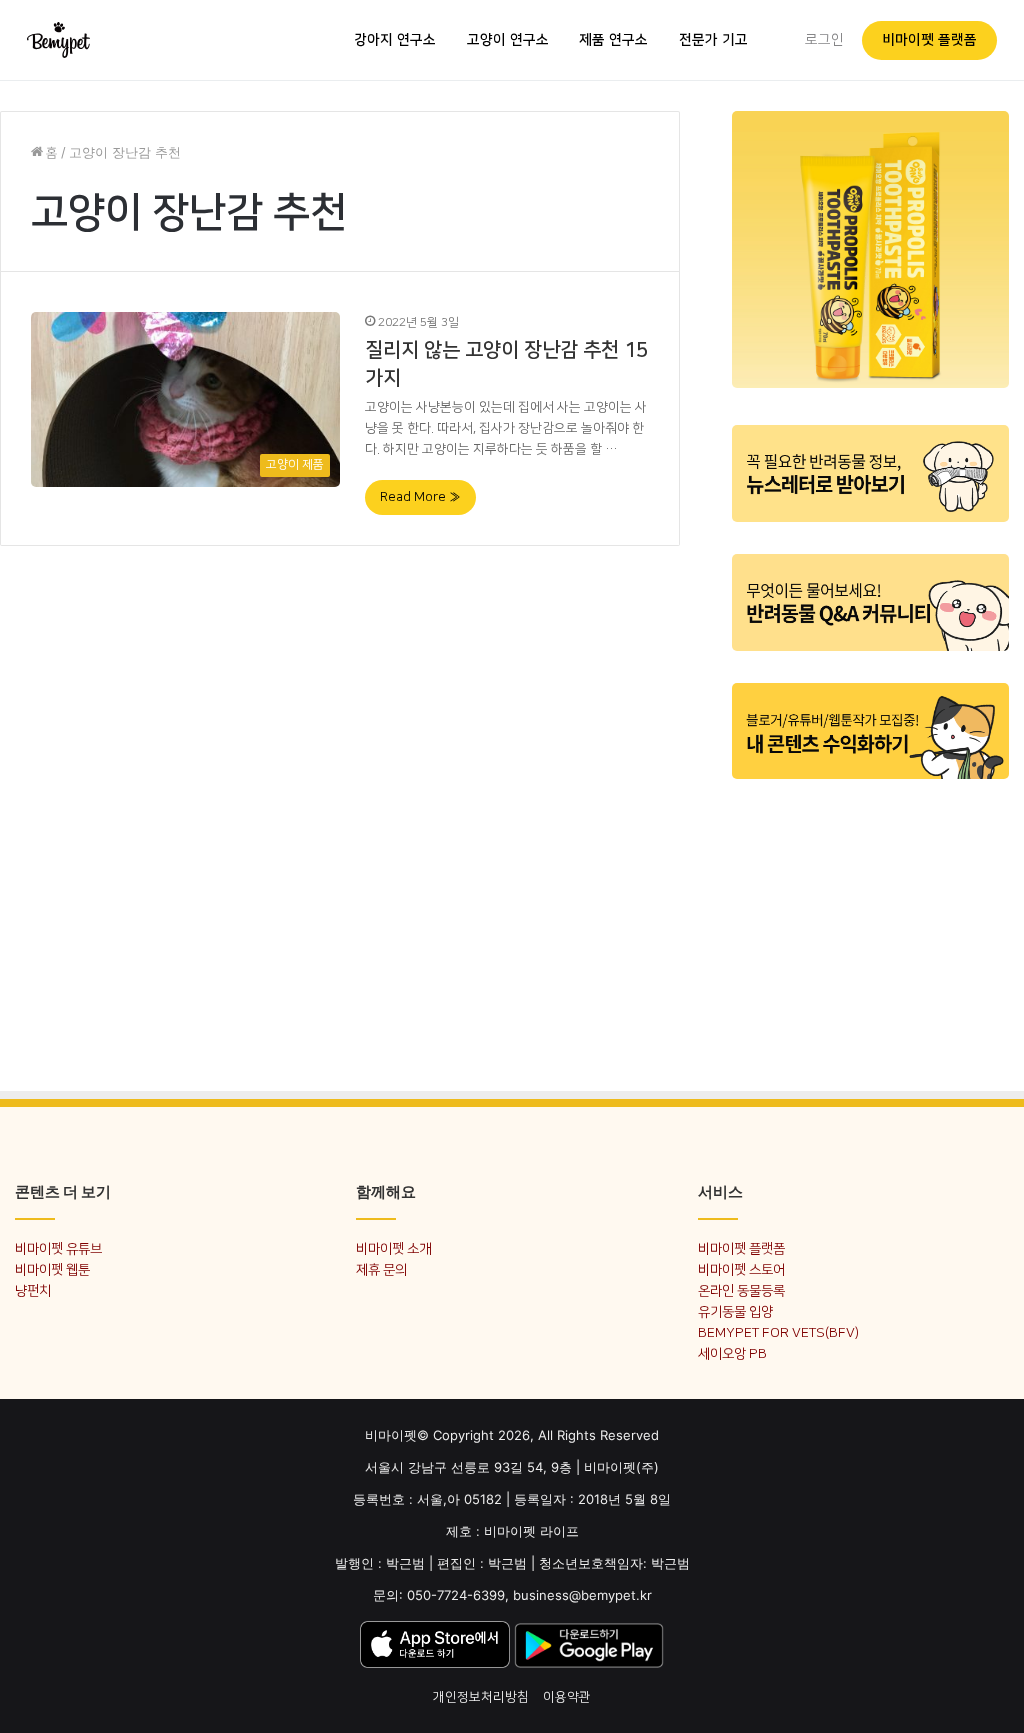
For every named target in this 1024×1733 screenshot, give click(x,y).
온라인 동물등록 (741, 1290)
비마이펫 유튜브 (58, 1248)
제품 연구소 (613, 40)
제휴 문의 (381, 1269)
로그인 (824, 40)
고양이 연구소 (508, 40)
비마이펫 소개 (393, 1248)
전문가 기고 (713, 40)
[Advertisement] (870, 923)
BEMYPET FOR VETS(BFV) (778, 1332)
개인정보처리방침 (481, 1697)
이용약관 (567, 1697)
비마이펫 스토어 (741, 1269)
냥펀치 (33, 1290)
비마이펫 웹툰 (52, 1269)
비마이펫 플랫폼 (929, 40)
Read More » (420, 497)
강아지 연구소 (395, 40)
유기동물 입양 (735, 1311)
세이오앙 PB (732, 1353)
